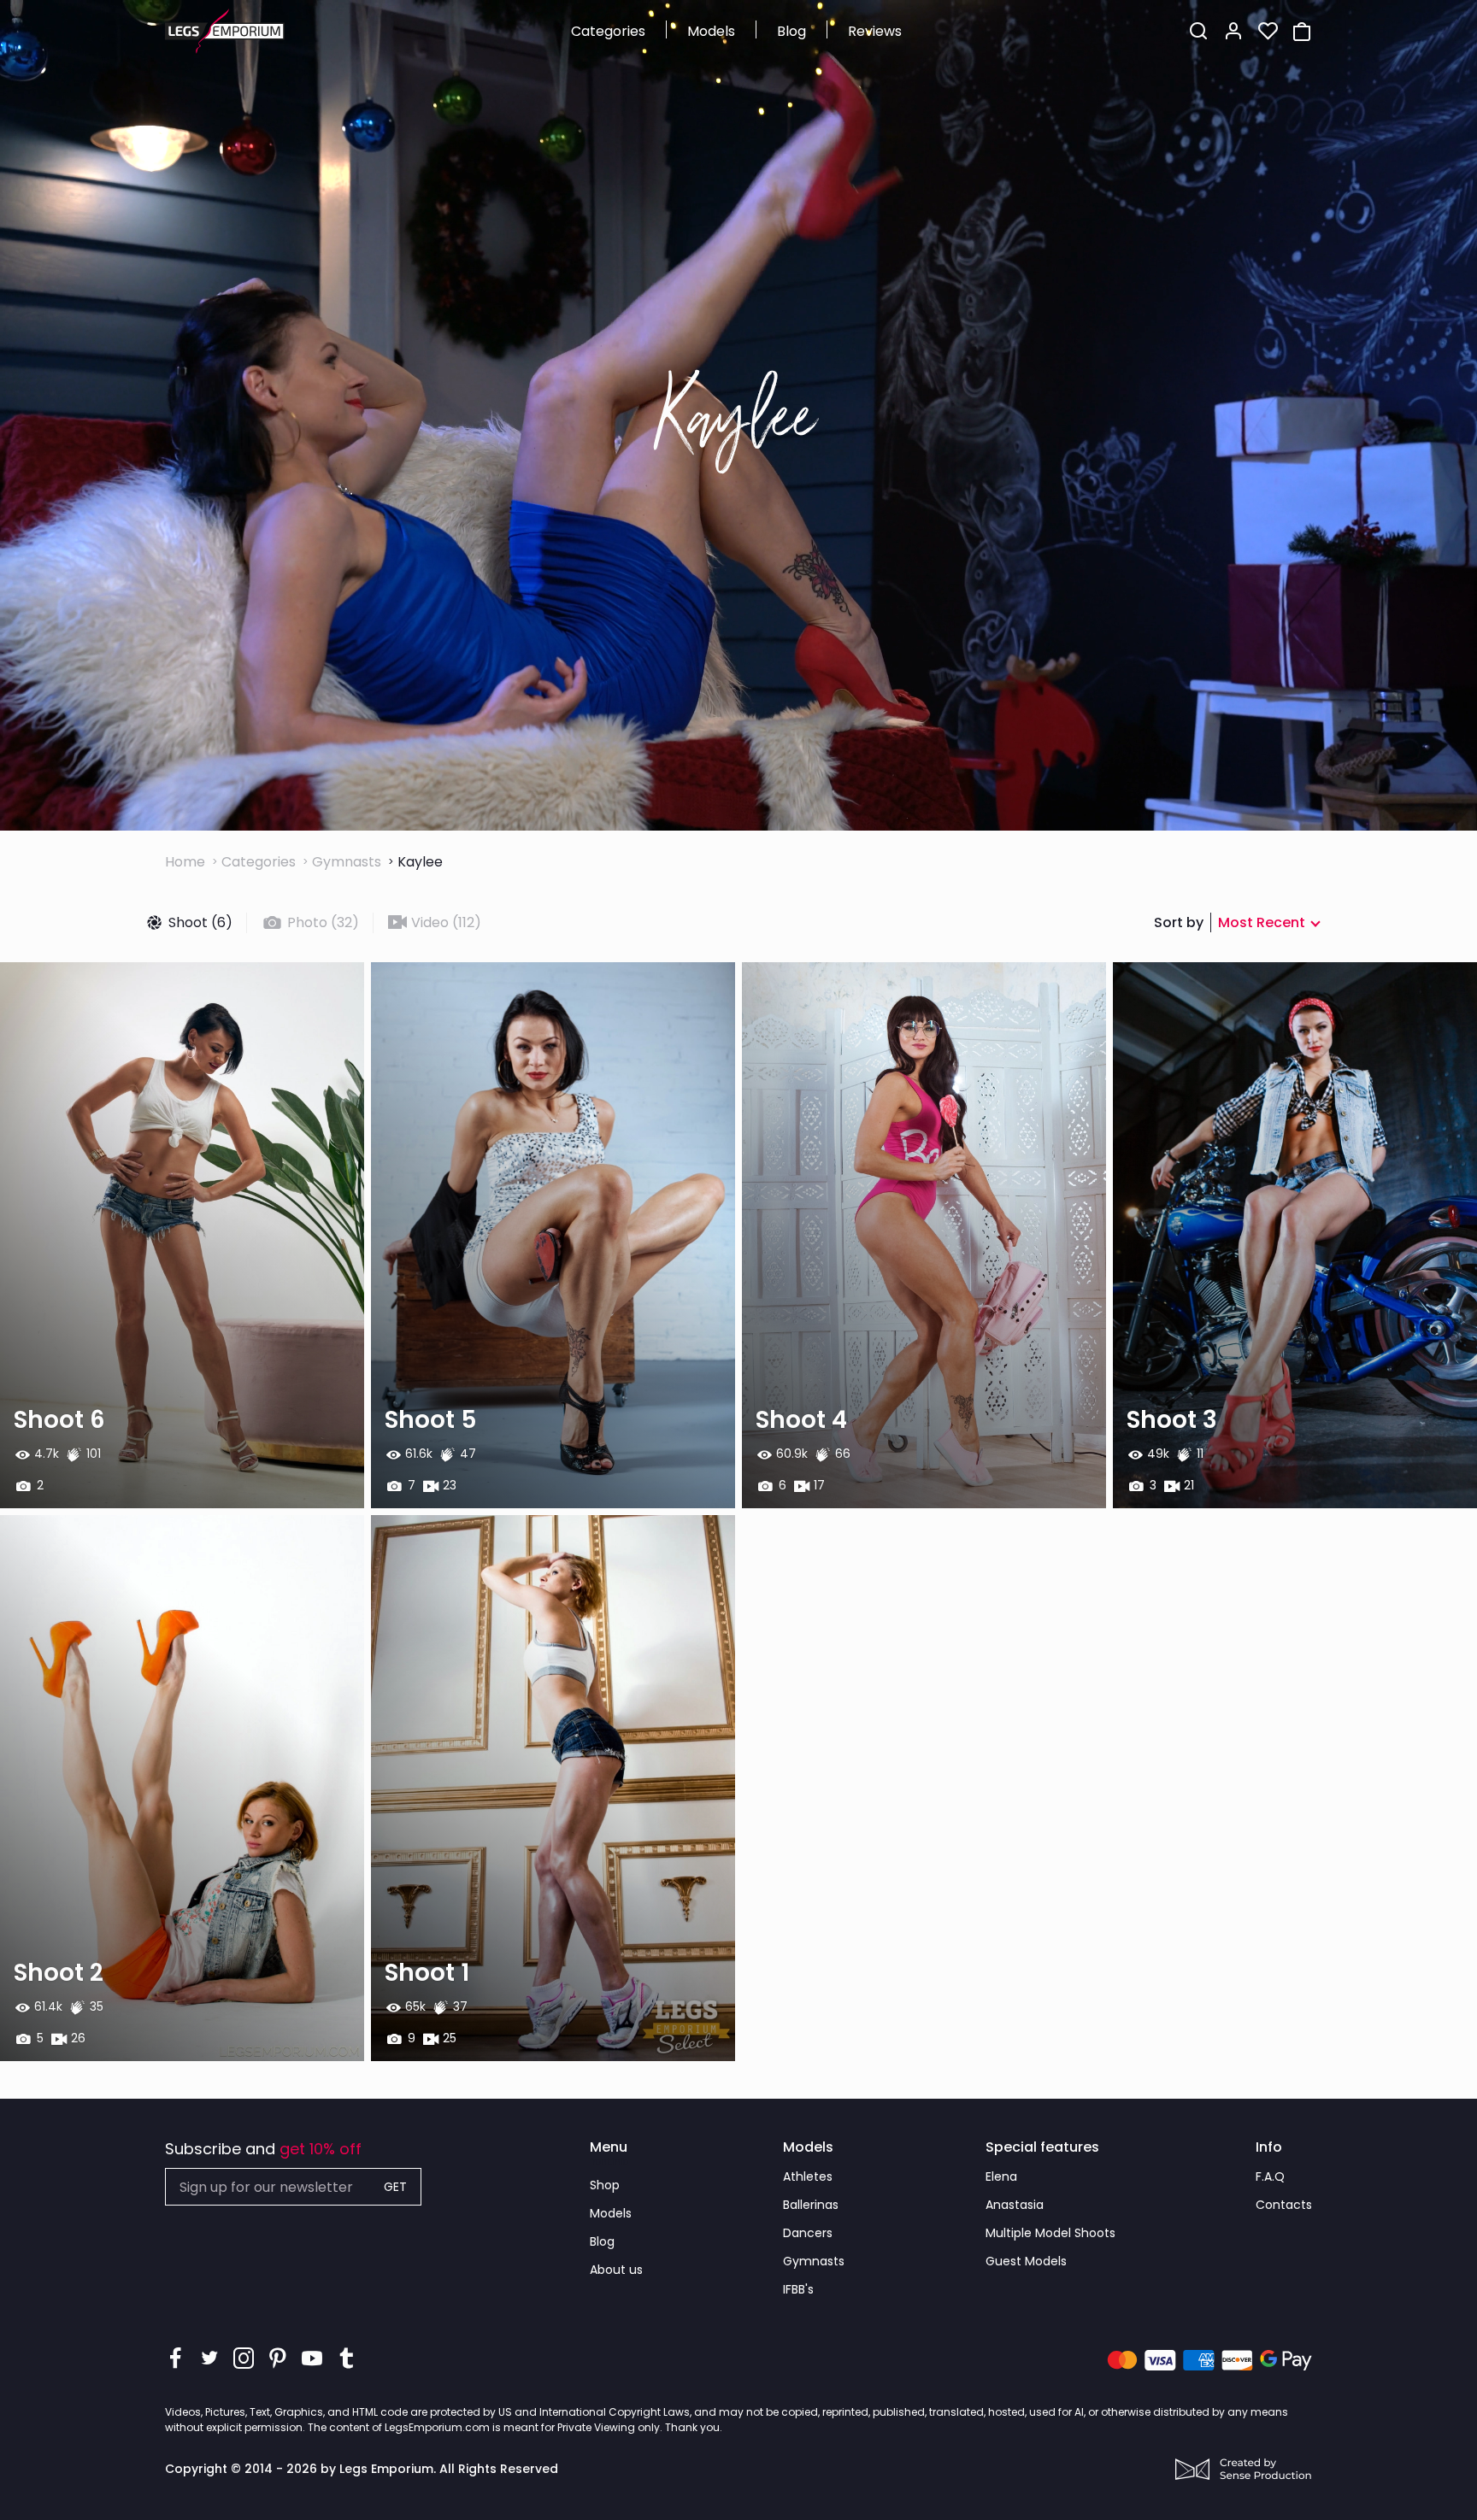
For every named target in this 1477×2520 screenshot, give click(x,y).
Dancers (808, 2233)
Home (185, 862)
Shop (605, 2185)
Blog (791, 31)
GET (395, 2187)
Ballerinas (811, 2205)
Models (711, 31)
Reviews (875, 31)
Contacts (1284, 2205)
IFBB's (798, 2289)
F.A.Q (1270, 2176)
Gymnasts (347, 862)
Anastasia (1015, 2205)
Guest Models (1026, 2261)
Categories (608, 31)
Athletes (808, 2176)
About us (616, 2270)
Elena (1001, 2176)
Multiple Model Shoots (1050, 2233)
